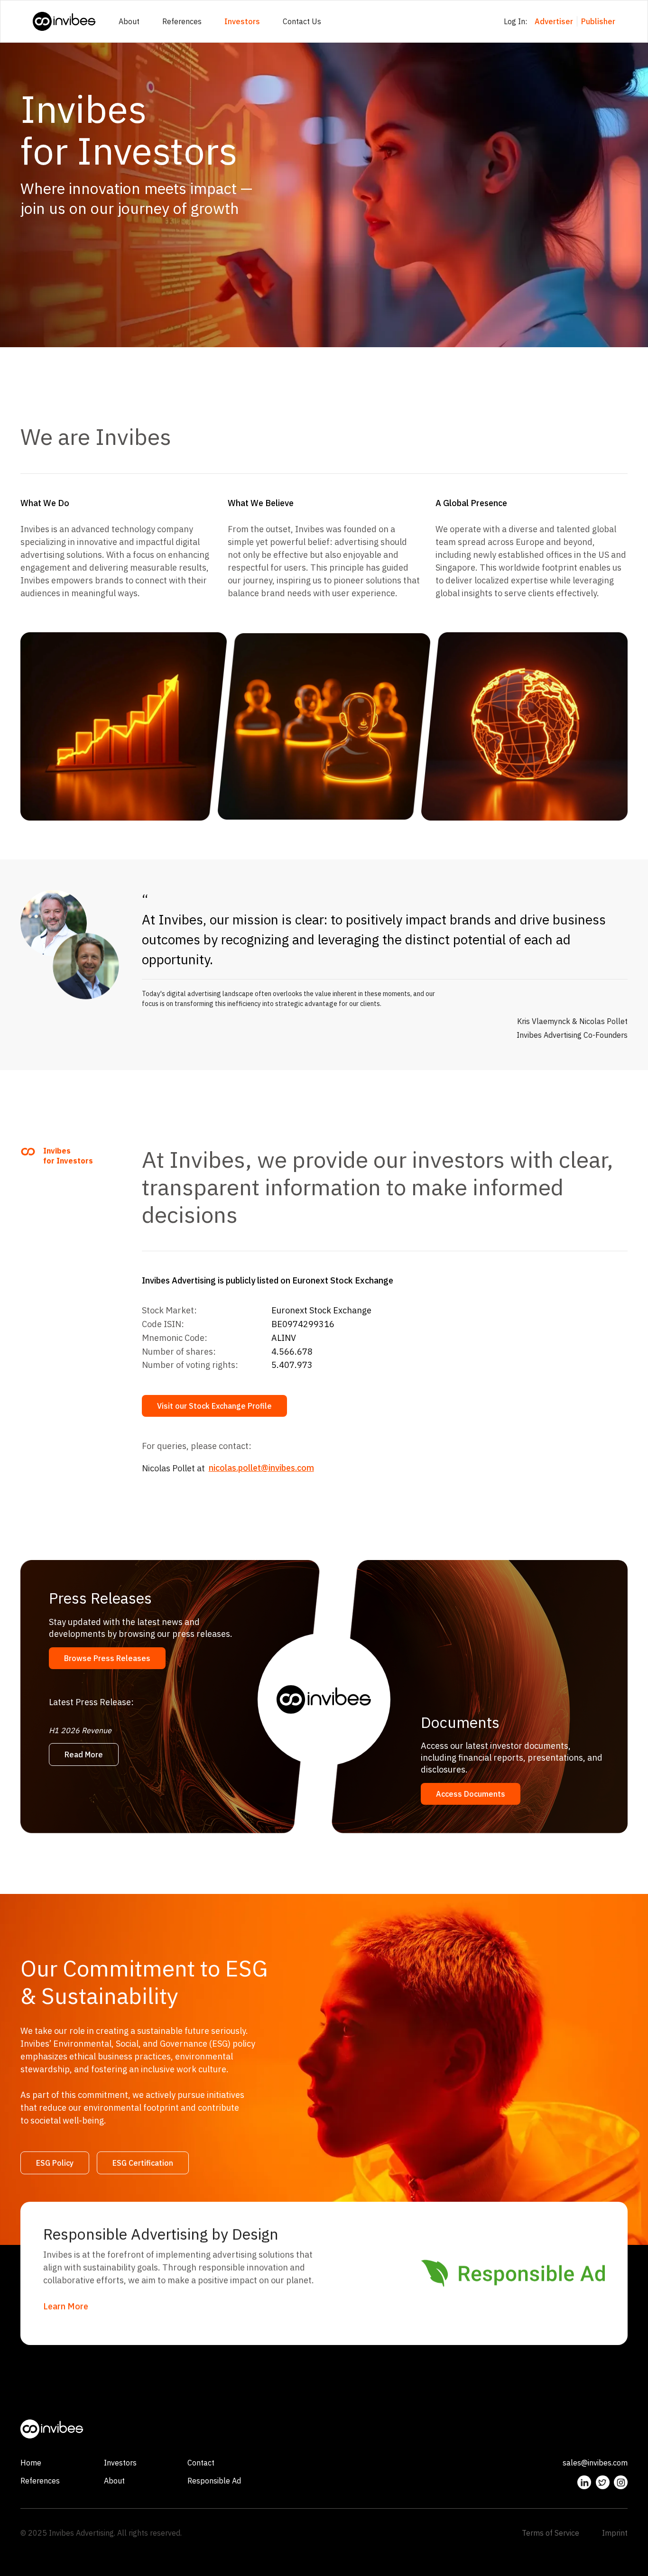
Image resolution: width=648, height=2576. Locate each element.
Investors (242, 21)
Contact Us (302, 21)
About (129, 21)
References (182, 21)
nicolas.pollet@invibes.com (261, 1468)
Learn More (66, 2306)
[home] (64, 21)
